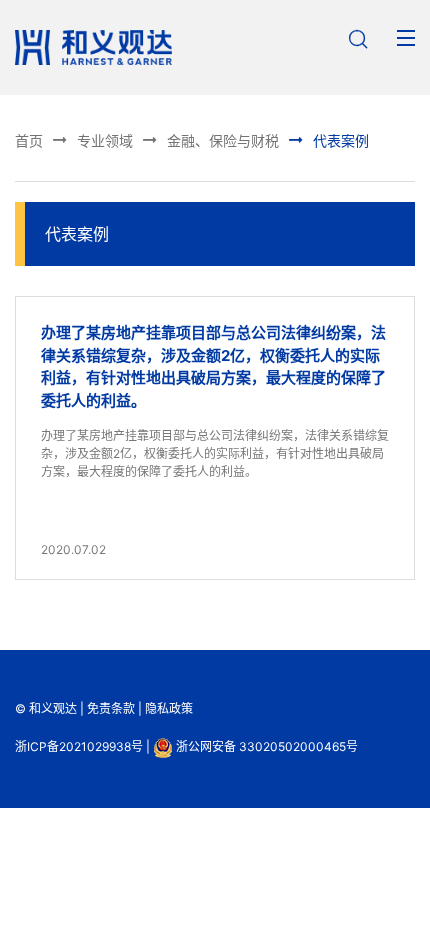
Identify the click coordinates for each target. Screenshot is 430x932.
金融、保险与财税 (209, 139)
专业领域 (91, 139)
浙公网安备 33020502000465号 (265, 746)
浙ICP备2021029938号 (79, 746)
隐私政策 (169, 708)
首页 (29, 140)
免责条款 (111, 708)
